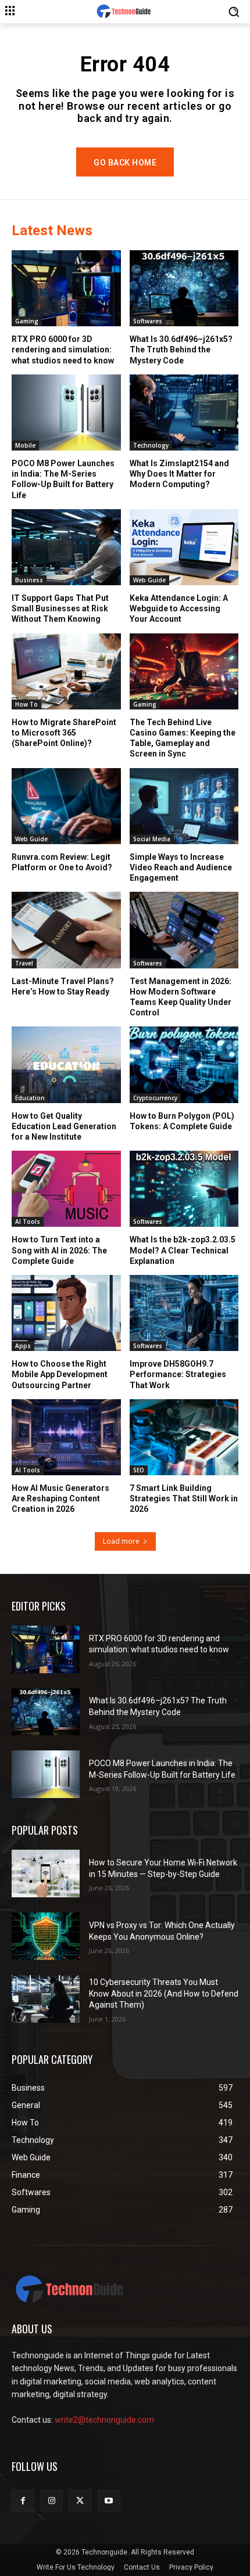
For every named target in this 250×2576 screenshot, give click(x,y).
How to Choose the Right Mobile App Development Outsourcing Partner (60, 1374)
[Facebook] (23, 2501)
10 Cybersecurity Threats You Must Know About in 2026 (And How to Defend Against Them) (164, 1993)
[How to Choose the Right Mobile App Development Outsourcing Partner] (66, 1313)
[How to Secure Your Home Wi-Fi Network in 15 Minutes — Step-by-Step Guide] (46, 1874)
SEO (139, 1470)
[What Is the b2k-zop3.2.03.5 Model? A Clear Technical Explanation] (184, 1189)
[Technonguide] (125, 12)
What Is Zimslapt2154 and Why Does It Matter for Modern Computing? (179, 474)
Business (29, 580)
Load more (121, 1541)
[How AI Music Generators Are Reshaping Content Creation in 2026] (66, 1437)
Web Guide (149, 580)
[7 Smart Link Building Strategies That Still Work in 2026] (184, 1437)
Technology (151, 445)
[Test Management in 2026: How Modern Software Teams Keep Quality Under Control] (184, 930)
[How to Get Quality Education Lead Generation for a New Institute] (66, 1064)
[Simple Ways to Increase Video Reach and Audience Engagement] (184, 806)
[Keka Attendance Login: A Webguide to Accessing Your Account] (184, 547)
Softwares (148, 321)
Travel (24, 963)
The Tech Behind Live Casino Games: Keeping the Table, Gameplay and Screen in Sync (183, 738)
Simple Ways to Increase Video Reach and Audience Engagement (181, 867)
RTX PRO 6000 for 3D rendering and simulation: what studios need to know (63, 350)
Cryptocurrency (155, 1098)
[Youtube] (109, 2501)
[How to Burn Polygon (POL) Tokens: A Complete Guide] (184, 1064)
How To (26, 704)
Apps (23, 1346)
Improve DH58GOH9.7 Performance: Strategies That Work (178, 1374)
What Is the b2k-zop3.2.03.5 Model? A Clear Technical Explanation (183, 1250)
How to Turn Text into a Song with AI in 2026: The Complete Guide (59, 1250)
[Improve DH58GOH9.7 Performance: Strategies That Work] (184, 1313)
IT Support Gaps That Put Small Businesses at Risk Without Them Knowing (60, 608)
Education (30, 1098)
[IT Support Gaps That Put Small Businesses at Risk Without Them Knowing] (66, 547)
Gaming (27, 321)
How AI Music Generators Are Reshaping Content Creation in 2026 (60, 1498)
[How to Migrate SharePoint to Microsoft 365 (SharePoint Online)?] (66, 671)
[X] (80, 2501)
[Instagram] (51, 2501)
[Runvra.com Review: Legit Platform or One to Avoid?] (66, 806)
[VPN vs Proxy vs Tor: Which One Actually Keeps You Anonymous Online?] (46, 1936)
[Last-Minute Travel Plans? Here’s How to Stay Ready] (66, 930)
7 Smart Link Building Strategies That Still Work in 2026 (184, 1498)
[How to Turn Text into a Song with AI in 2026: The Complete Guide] (66, 1189)
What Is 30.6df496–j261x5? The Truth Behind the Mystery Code (181, 350)
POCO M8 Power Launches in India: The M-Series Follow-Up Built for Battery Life (63, 479)
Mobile (25, 445)
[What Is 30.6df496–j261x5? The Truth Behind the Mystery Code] (184, 288)
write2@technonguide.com (104, 2420)
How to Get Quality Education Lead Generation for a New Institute (64, 1126)
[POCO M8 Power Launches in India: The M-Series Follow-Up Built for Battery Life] (66, 412)
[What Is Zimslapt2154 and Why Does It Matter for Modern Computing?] (184, 412)
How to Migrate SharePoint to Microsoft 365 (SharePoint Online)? (64, 733)
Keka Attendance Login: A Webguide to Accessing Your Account (179, 608)
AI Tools (28, 1222)
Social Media (152, 839)
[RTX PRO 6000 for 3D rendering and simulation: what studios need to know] (66, 288)
